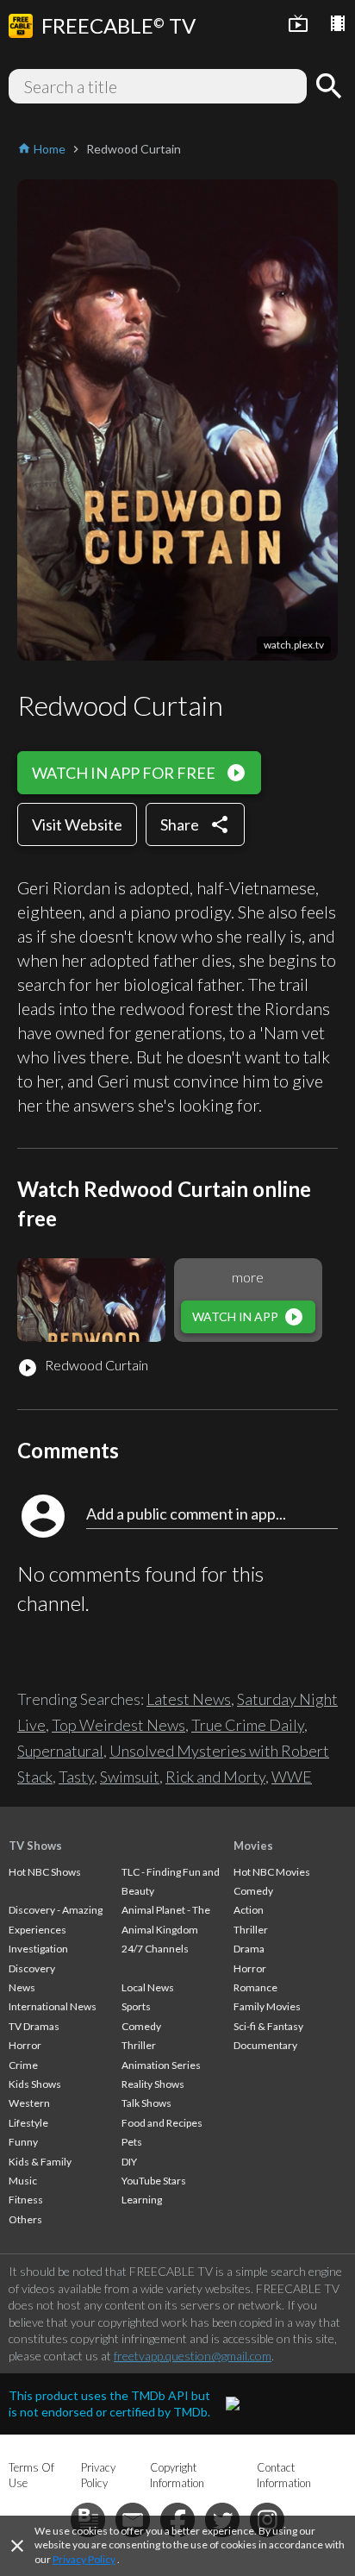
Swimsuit (130, 1777)
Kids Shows (35, 2084)
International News (53, 2006)
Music (23, 2181)
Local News (148, 1987)
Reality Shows (153, 2084)
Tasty (76, 1777)
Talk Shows (146, 2103)
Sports (136, 2006)
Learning (142, 2200)
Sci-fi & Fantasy (268, 2026)
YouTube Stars (154, 2181)
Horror (25, 2045)
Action (249, 1910)
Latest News (189, 1699)
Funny (23, 2142)
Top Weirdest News (118, 1725)
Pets (132, 2142)
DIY (129, 2162)
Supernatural (60, 1751)
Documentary (265, 2045)
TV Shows (35, 1846)
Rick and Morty (215, 1777)
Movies (253, 1846)
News (22, 1987)
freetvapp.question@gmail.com (193, 2356)
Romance (255, 1987)
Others (25, 2219)
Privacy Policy (84, 2559)
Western (29, 2103)
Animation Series (161, 2065)
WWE (292, 1777)
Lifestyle (28, 2123)
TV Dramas (34, 2026)
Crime (23, 2065)
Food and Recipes (162, 2123)
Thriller (139, 2045)
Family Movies (267, 2006)
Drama (249, 1949)
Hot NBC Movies (272, 1872)
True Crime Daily (248, 1725)
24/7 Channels (155, 1949)
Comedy (141, 2026)
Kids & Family (40, 2162)
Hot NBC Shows (45, 1872)
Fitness (26, 2200)
